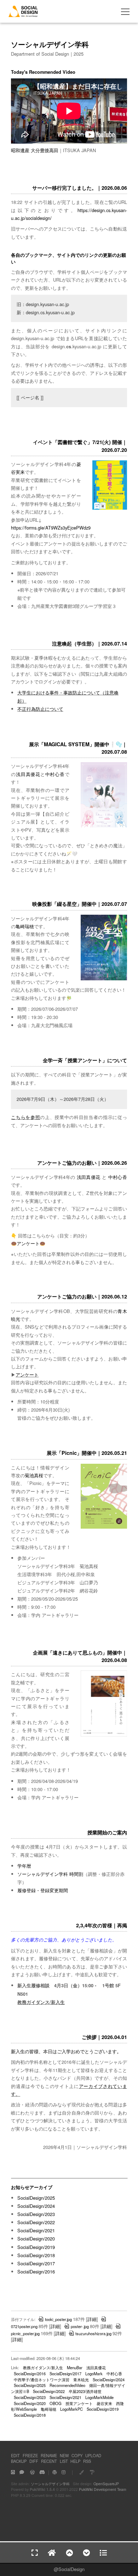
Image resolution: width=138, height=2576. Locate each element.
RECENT (49, 2461)
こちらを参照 (25, 1117)
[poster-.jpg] (104, 826)
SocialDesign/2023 (36, 2214)
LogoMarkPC (71, 2409)
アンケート (28, 1243)
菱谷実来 (104, 2403)
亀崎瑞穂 (25, 926)
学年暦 (24, 1866)
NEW (64, 2455)
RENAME (49, 2455)
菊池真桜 (34, 1475)
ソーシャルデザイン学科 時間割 (50, 1874)
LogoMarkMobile (99, 2397)
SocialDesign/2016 (36, 2272)
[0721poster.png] (110, 508)
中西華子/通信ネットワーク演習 (42, 2380)
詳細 (92, 2319)
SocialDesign (71, 2569)
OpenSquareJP (106, 2484)
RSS (87, 2461)
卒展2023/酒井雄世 (85, 2391)
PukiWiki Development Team (103, 2489)
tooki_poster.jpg (58, 2319)
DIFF (34, 2461)
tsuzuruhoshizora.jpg (93, 2333)
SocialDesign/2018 (36, 2255)
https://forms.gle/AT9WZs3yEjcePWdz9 (51, 528)
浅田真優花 (28, 774)
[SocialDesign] (23, 15)
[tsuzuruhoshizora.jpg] (104, 979)
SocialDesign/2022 (36, 2222)
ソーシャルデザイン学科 (50, 2484)
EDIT (15, 2455)
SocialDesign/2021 (36, 2230)
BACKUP (19, 2461)
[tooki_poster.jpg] (104, 1735)
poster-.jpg (80, 2326)
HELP (75, 2461)
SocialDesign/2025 (36, 2198)
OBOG (56, 2403)
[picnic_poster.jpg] (104, 1527)
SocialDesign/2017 (36, 2263)
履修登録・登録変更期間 (43, 1890)
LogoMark (94, 2373)
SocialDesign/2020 (36, 2239)
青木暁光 (81, 2380)
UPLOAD (93, 2455)
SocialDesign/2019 (36, 2247)
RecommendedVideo (67, 2385)
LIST (64, 2461)
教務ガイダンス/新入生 (41, 2002)
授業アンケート (79, 2403)
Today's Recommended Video (43, 72)
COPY (77, 2455)
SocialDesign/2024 (36, 2206)
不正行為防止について (40, 709)
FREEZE (30, 2455)
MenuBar (75, 2367)
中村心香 (55, 774)
